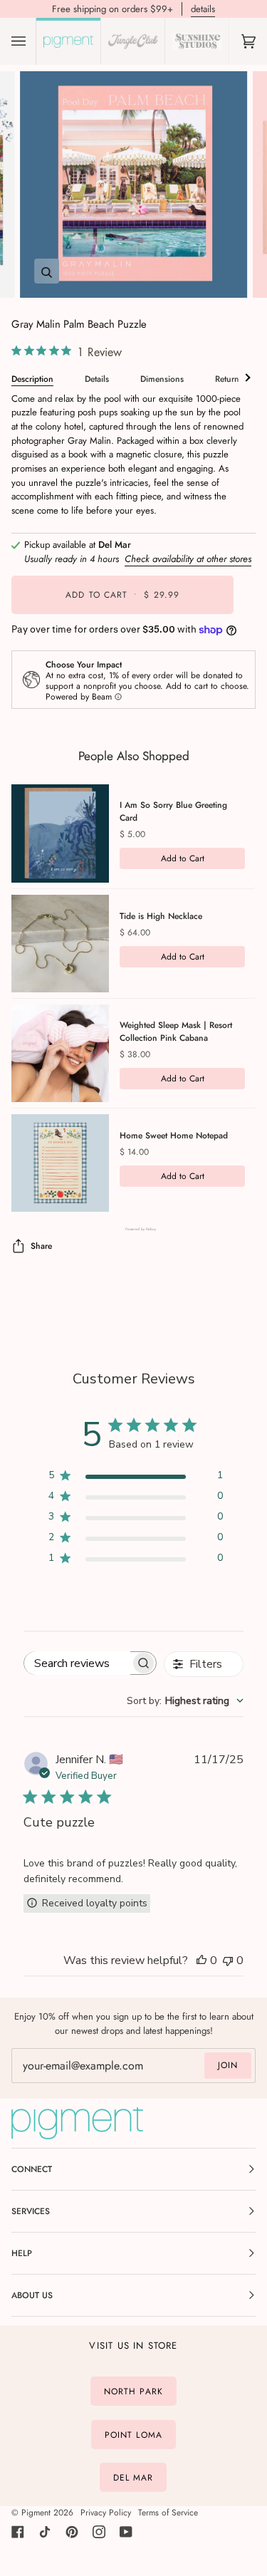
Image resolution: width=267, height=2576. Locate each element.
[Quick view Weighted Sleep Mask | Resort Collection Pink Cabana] (60, 1053)
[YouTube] (126, 2532)
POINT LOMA (133, 2434)
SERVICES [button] (31, 2211)
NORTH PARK (133, 2391)
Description (32, 379)
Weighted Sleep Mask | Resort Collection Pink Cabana (176, 1032)
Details (97, 379)
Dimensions (162, 379)
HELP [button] (22, 2253)
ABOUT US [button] (32, 2295)
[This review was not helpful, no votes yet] (228, 1960)
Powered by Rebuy (134, 1229)
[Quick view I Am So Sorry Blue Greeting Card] (60, 833)
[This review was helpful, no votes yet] (201, 1960)
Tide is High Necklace (161, 916)
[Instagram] (99, 2532)
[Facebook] (18, 2532)
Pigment (36, 2513)
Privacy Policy (106, 2513)
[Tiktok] (45, 2532)
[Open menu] (33, 41)
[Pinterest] (72, 2532)
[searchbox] (77, 1663)
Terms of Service (168, 2513)
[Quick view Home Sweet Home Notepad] (60, 1163)
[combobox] (185, 1701)
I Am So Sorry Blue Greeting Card (173, 811)
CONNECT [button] (32, 2169)
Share (41, 1246)
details (203, 9)
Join (228, 2065)
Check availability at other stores (188, 559)
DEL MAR (133, 2478)
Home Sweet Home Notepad (174, 1136)
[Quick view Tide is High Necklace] (60, 944)
